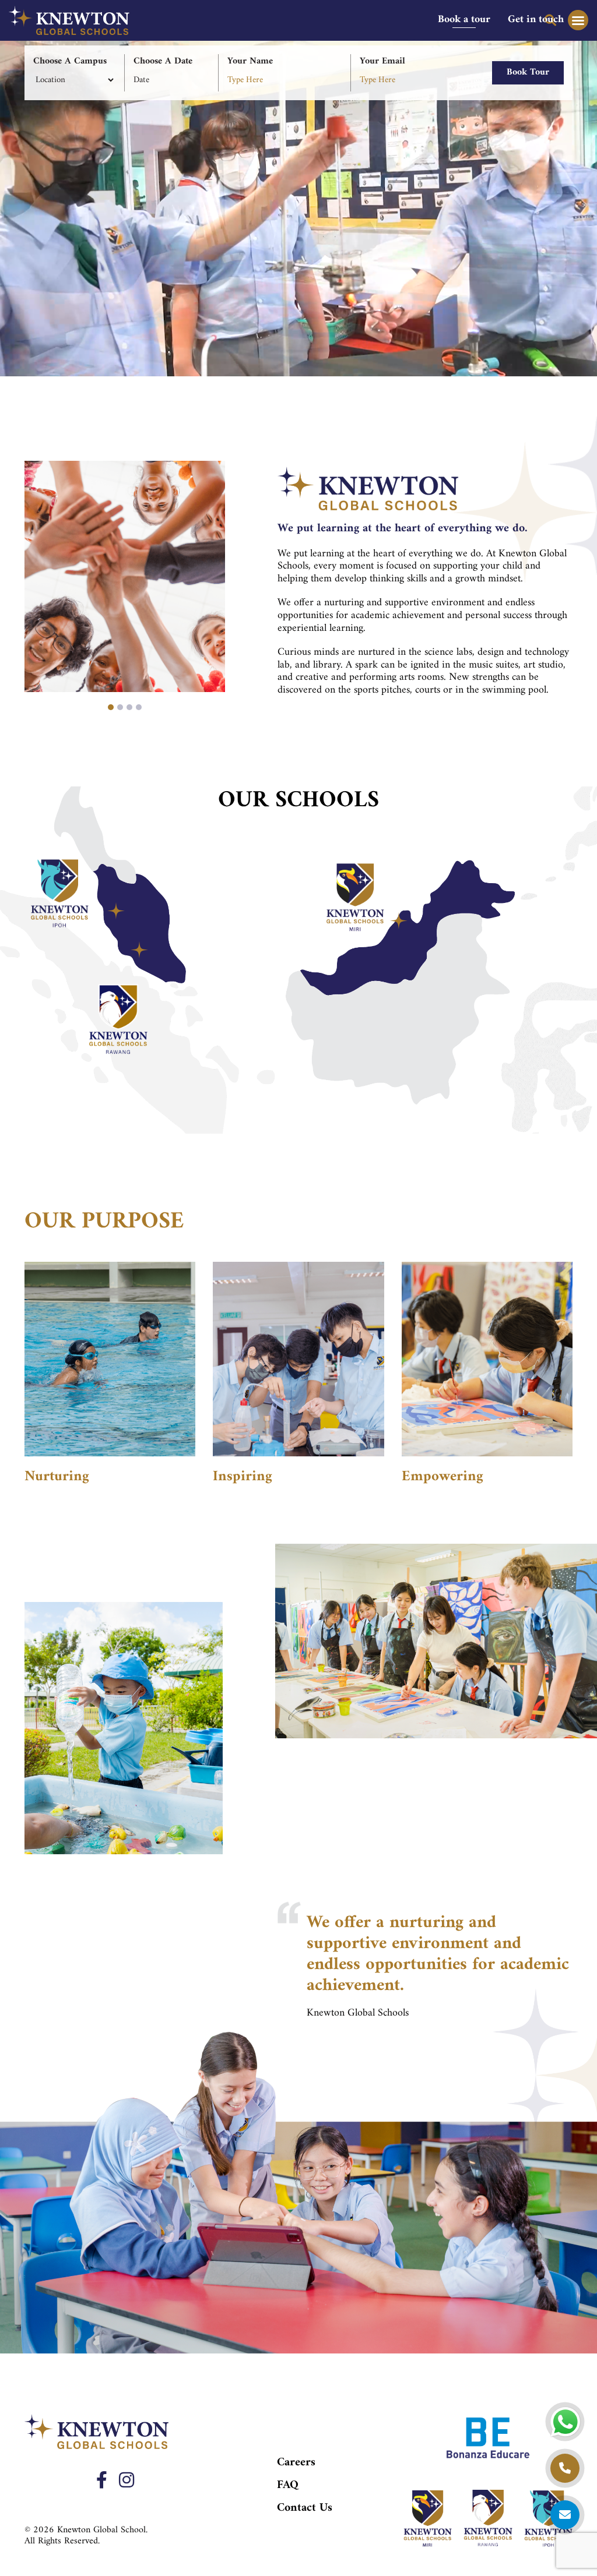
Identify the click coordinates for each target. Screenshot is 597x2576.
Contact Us (305, 2508)
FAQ (288, 2485)
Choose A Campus (70, 61)
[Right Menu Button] (578, 20)
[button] (111, 708)
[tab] (464, 20)
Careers (296, 2463)
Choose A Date (163, 61)
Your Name (250, 61)
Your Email (382, 61)
